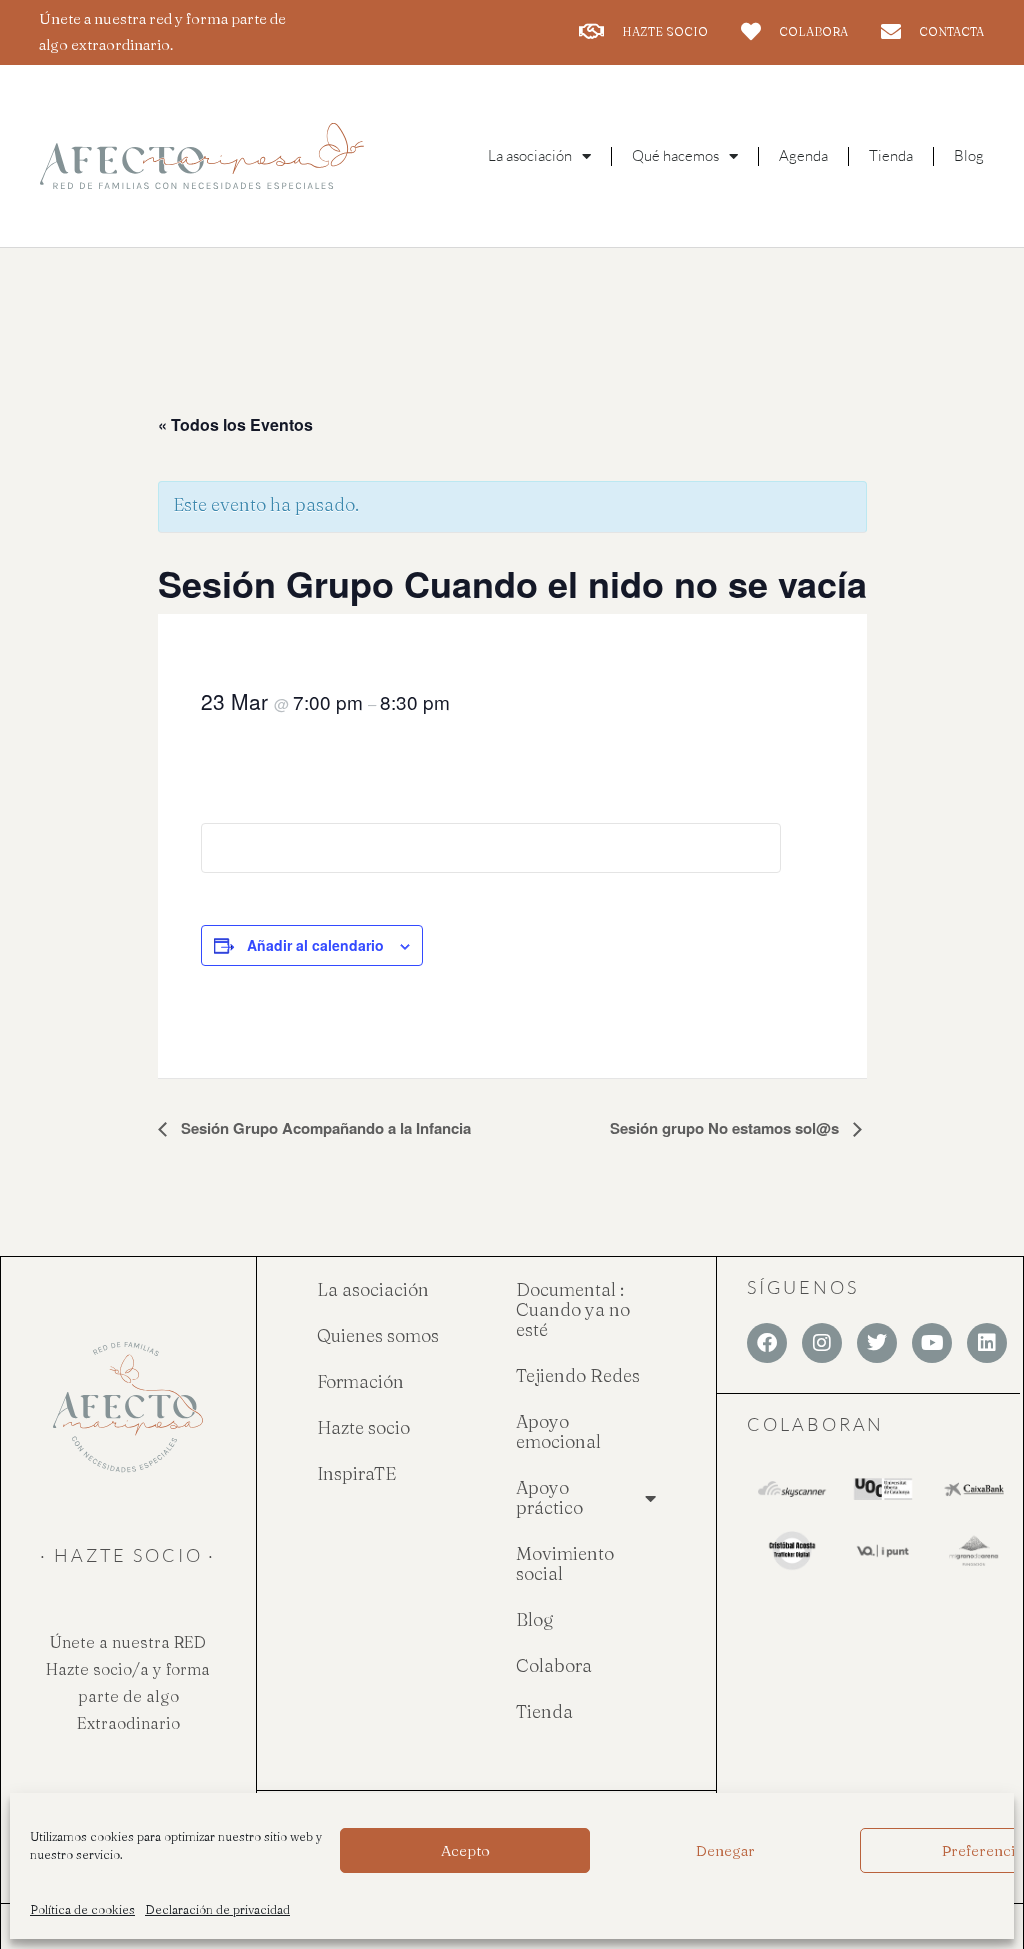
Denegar (725, 1850)
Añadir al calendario (315, 945)
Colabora (554, 1665)
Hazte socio (363, 1427)
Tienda (891, 155)
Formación (360, 1381)
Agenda (803, 155)
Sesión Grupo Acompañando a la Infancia (324, 1128)
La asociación (373, 1289)
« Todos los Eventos (235, 424)
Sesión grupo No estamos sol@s (726, 1128)
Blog (969, 155)
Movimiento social (565, 1563)
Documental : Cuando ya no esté (573, 1309)
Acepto (465, 1850)
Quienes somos (378, 1335)
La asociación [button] (530, 155)
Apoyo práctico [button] (549, 1497)
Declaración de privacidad (217, 1909)
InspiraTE (356, 1473)
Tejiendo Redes (578, 1375)
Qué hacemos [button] (675, 155)
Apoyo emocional (558, 1431)
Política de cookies (82, 1909)
